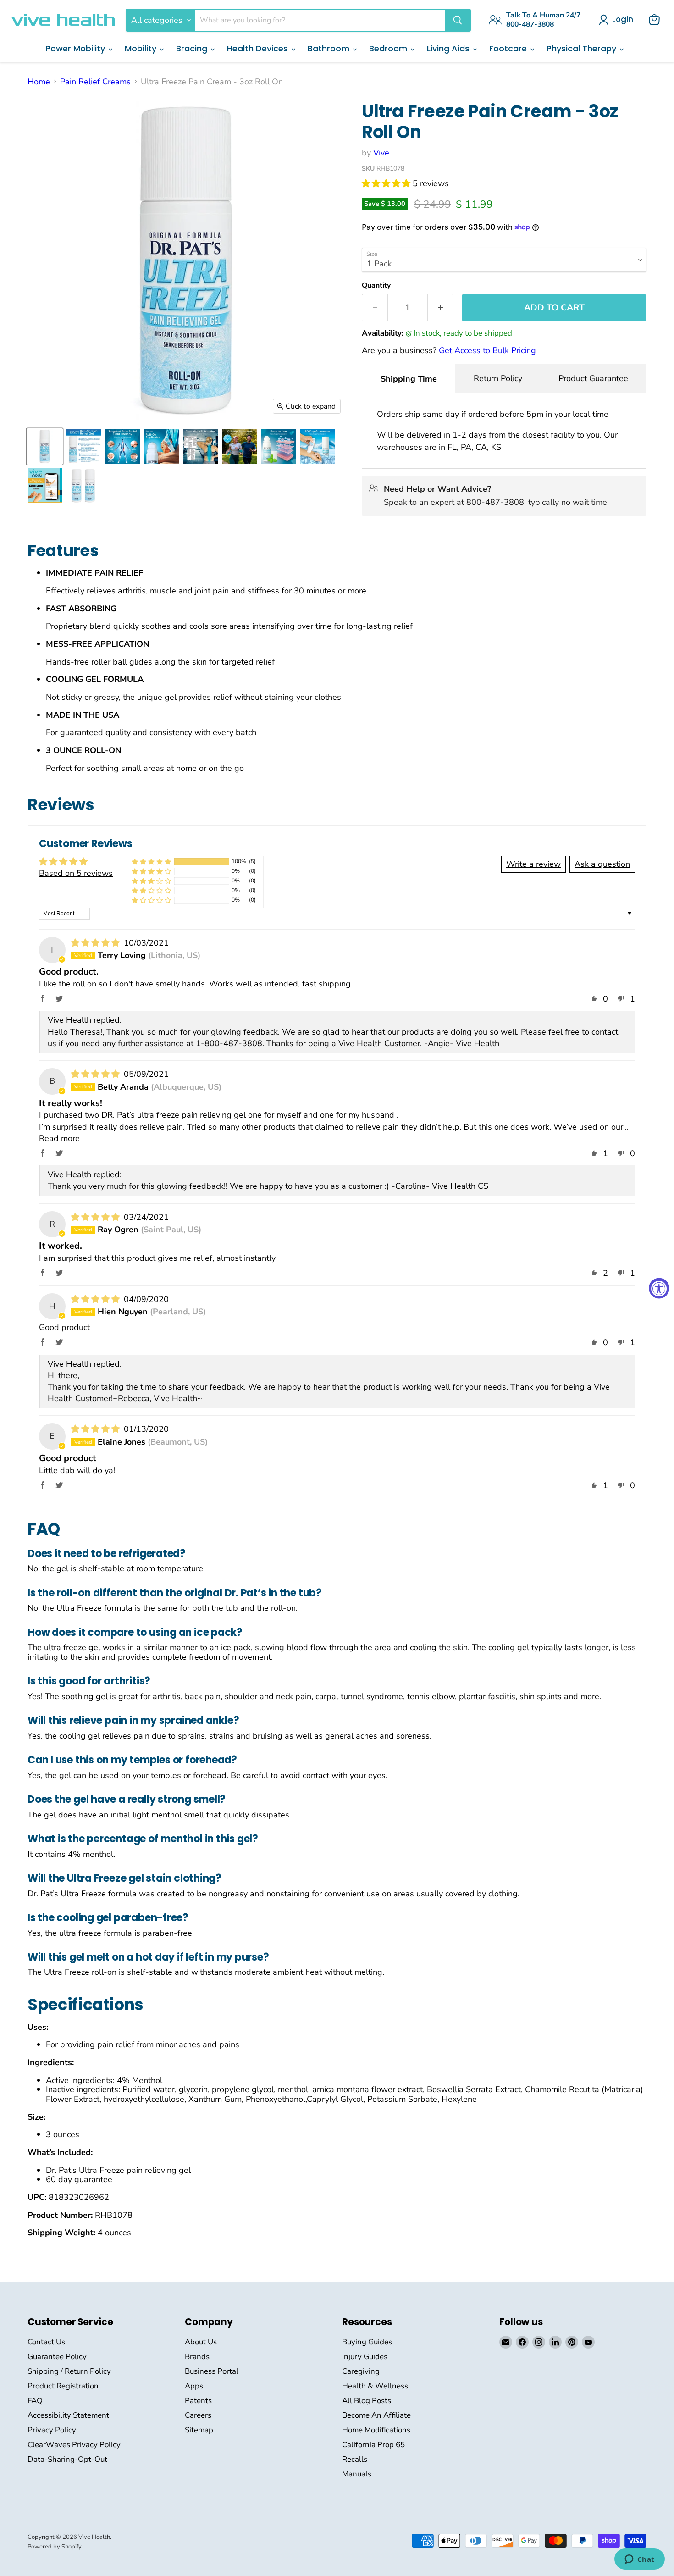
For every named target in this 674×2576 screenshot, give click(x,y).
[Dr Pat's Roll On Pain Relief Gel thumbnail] (84, 446)
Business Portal (212, 2371)
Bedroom (389, 48)
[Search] (458, 20)
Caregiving (361, 2371)
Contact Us (46, 2342)
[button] (387, 183)
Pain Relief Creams (95, 82)
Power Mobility (76, 48)
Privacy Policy (52, 2430)
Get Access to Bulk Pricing (487, 350)
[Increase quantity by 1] (441, 308)
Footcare (509, 48)
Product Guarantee (593, 378)
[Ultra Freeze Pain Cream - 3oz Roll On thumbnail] (45, 446)
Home (39, 82)
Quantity (376, 285)
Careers (198, 2415)
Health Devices (259, 48)
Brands (197, 2357)
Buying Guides (367, 2342)
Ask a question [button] (602, 864)
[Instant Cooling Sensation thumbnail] (201, 446)
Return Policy (498, 378)
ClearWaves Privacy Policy (74, 2445)
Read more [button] (59, 1138)
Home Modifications (376, 2430)
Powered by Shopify (55, 2547)
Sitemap (199, 2430)
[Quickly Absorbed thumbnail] (240, 446)
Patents (198, 2401)
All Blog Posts (367, 2401)
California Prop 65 (373, 2445)
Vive (381, 153)
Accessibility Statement (68, 2415)
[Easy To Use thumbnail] (279, 446)
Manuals (357, 2474)
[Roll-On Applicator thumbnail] (162, 446)
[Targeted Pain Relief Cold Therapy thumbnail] (123, 446)
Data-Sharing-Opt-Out (67, 2459)
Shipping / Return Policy (69, 2371)
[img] (97, 943)
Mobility (142, 48)
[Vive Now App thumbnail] (45, 485)
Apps (194, 2386)
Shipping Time (409, 379)
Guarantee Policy (57, 2357)
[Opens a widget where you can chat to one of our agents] (639, 2560)
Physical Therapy (583, 48)
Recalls (355, 2459)
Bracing (193, 48)
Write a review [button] (533, 864)
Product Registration (63, 2386)
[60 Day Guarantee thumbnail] (318, 446)
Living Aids (449, 48)
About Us (201, 2342)
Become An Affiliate (376, 2415)
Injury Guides (365, 2357)
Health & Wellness (375, 2386)
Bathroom (330, 48)
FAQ (35, 2401)
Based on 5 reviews (76, 873)
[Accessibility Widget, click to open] (659, 1288)
